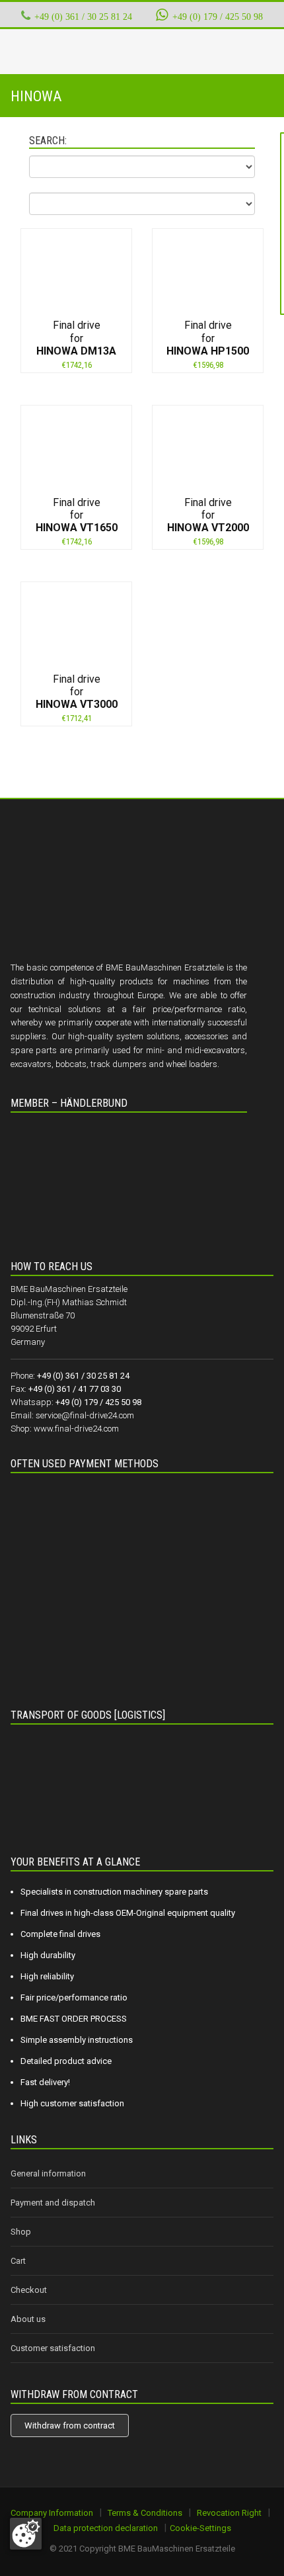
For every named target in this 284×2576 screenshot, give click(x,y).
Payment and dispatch (53, 2203)
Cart (18, 2261)
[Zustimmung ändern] (26, 2534)
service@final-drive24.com (85, 1415)
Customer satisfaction (53, 2348)
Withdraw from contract (70, 2426)
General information (48, 2173)
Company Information (52, 2513)
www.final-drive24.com (76, 1429)
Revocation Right (229, 2513)
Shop (21, 2232)
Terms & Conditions (145, 2513)
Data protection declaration (106, 2528)
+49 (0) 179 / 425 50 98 (217, 17)
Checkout (29, 2290)
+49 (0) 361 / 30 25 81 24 (83, 17)
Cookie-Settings (200, 2528)
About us (28, 2319)
